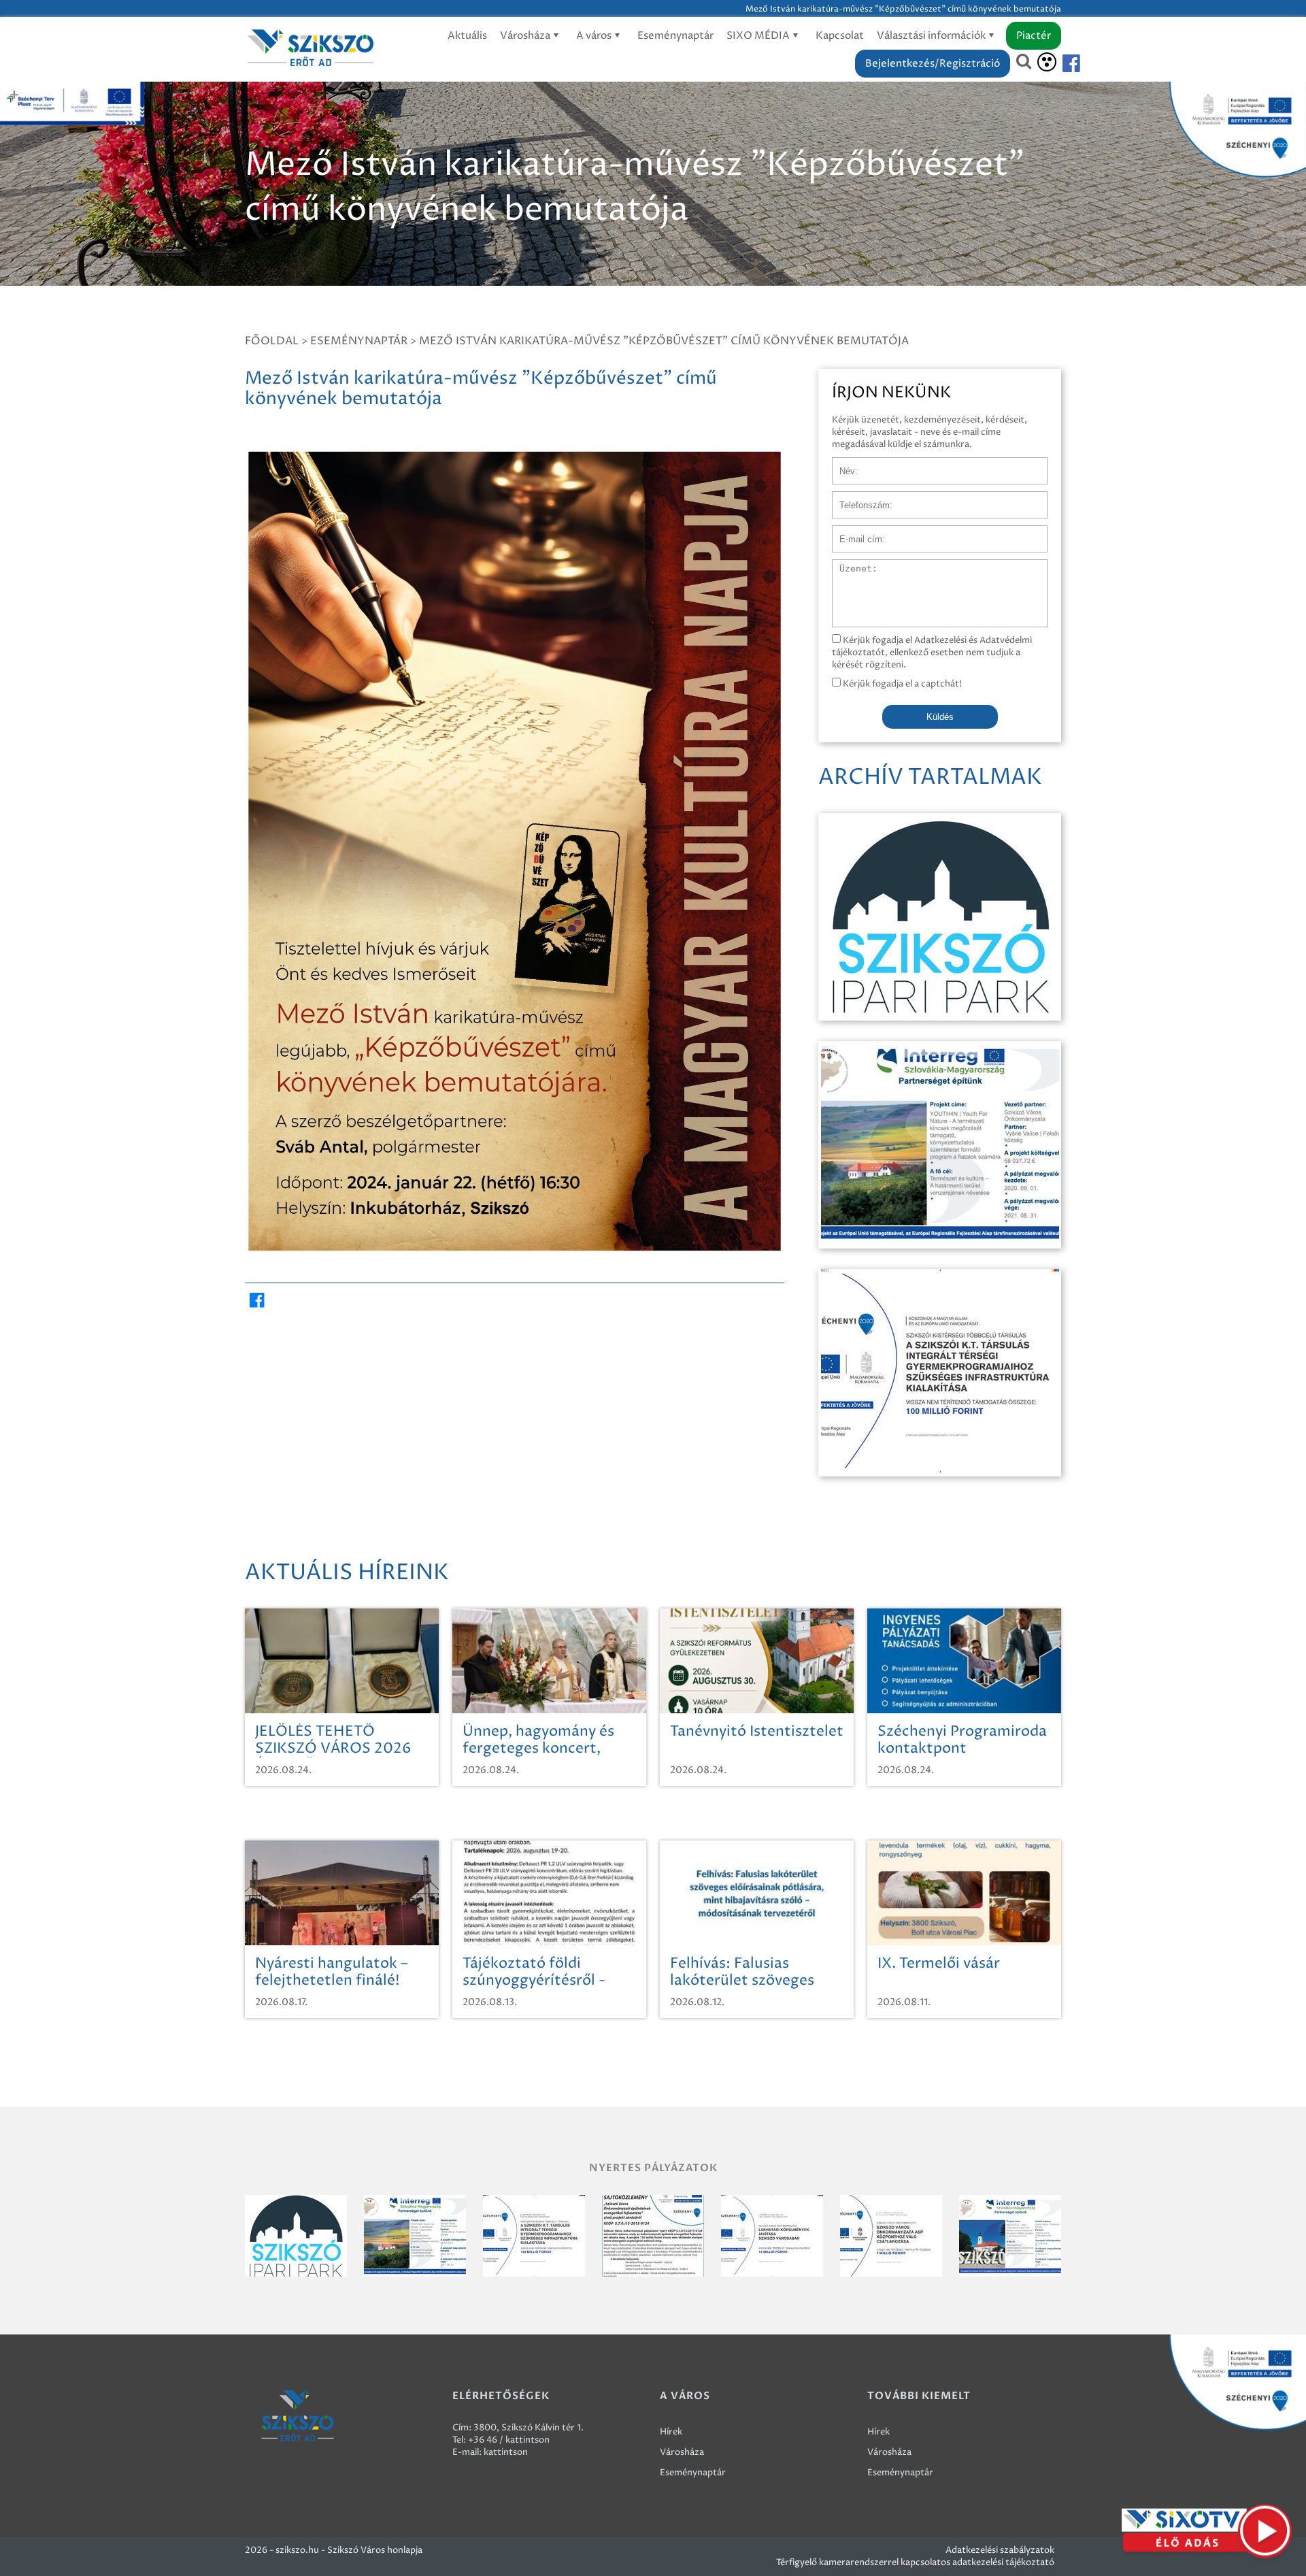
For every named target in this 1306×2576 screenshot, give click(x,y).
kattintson (506, 2452)
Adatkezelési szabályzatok (1000, 2550)
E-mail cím (854, 532)
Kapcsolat (840, 36)
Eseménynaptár (675, 36)
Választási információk (932, 36)
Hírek (671, 2432)
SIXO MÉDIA (759, 36)
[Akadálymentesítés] (1047, 62)
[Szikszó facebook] (1060, 64)
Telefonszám (858, 498)
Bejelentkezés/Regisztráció (933, 64)
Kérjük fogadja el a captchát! (901, 684)
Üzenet (848, 566)
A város (595, 36)
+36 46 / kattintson (509, 2440)
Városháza (526, 36)
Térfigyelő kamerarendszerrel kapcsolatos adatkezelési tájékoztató (915, 2562)
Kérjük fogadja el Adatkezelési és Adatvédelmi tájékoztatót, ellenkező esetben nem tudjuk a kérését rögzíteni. (932, 653)
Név (841, 464)
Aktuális (467, 36)
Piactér (1034, 36)
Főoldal (272, 341)
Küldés (940, 717)
